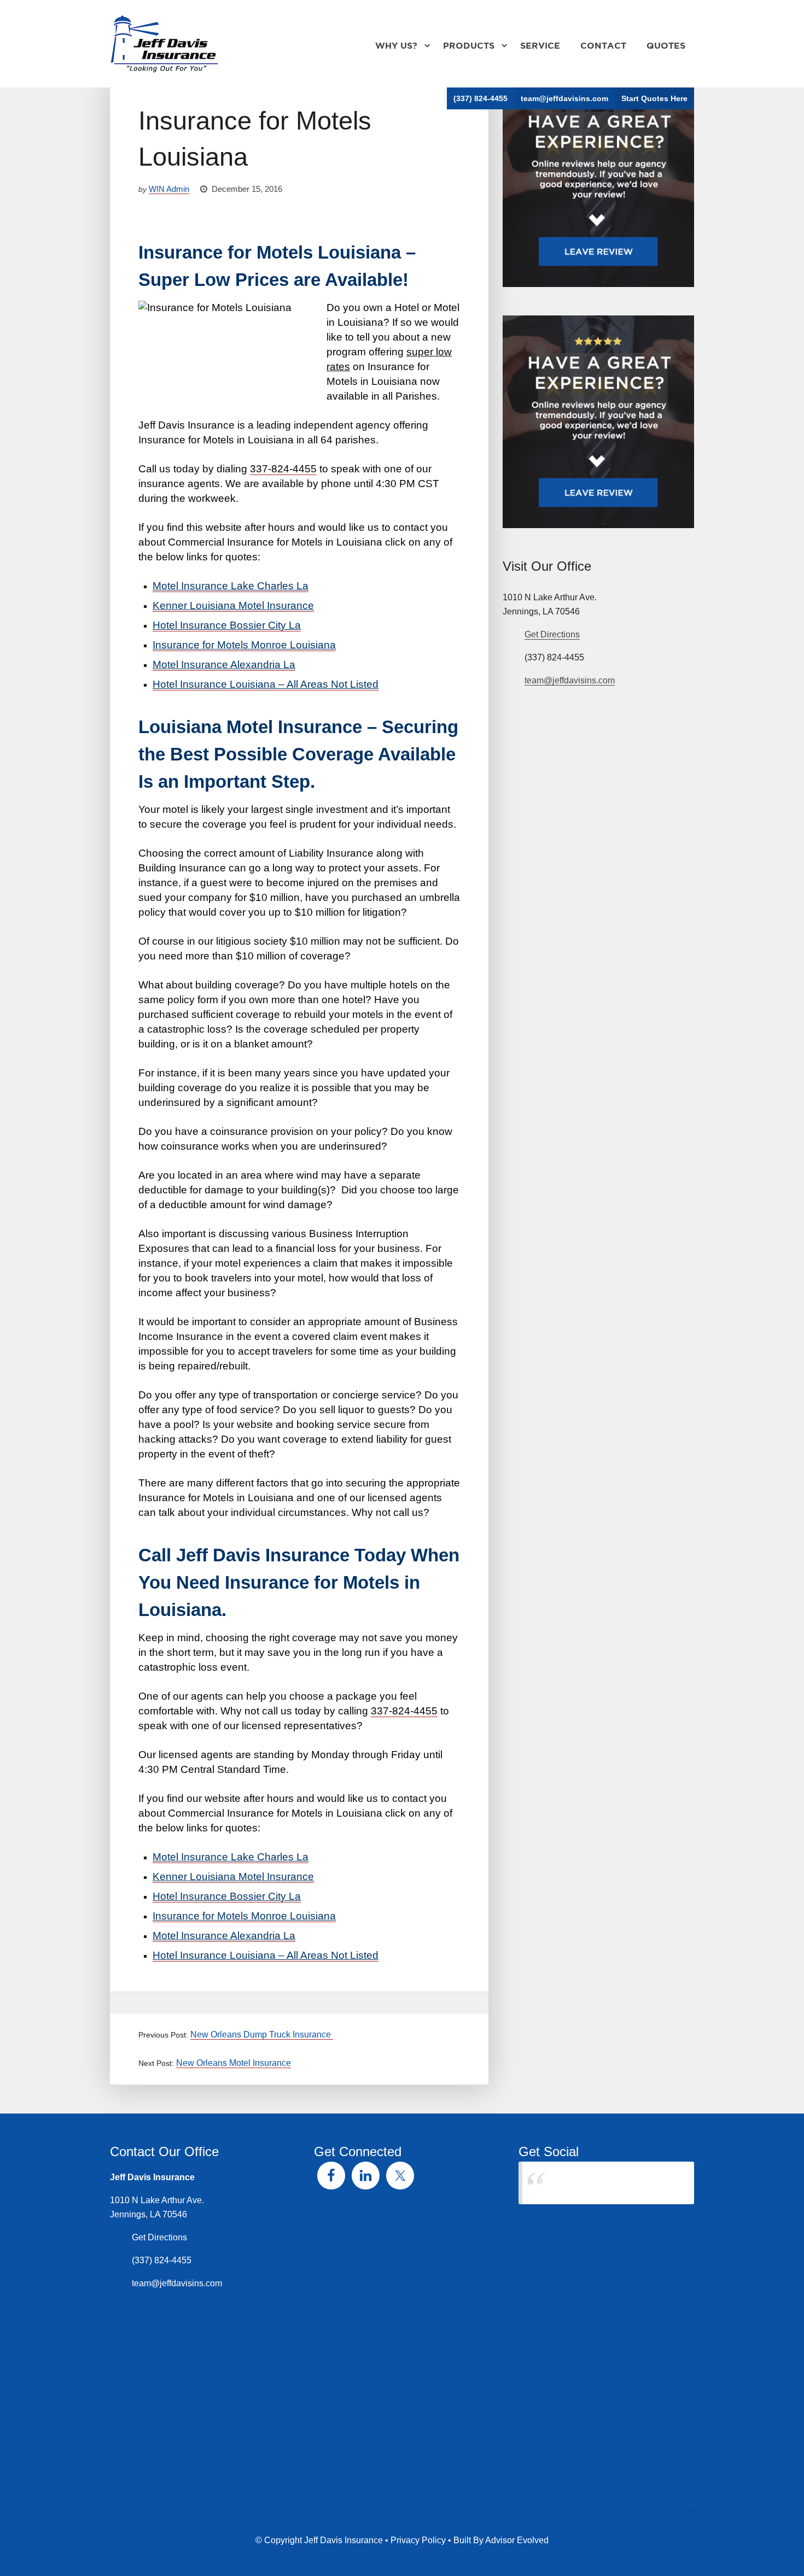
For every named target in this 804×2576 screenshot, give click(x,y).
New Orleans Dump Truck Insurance (262, 2035)
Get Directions (552, 634)
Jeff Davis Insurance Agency (592, 2183)
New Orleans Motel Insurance (234, 2063)
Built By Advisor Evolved (501, 2540)
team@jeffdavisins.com (564, 98)
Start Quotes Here (654, 98)
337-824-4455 (283, 469)
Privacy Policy (418, 2540)
